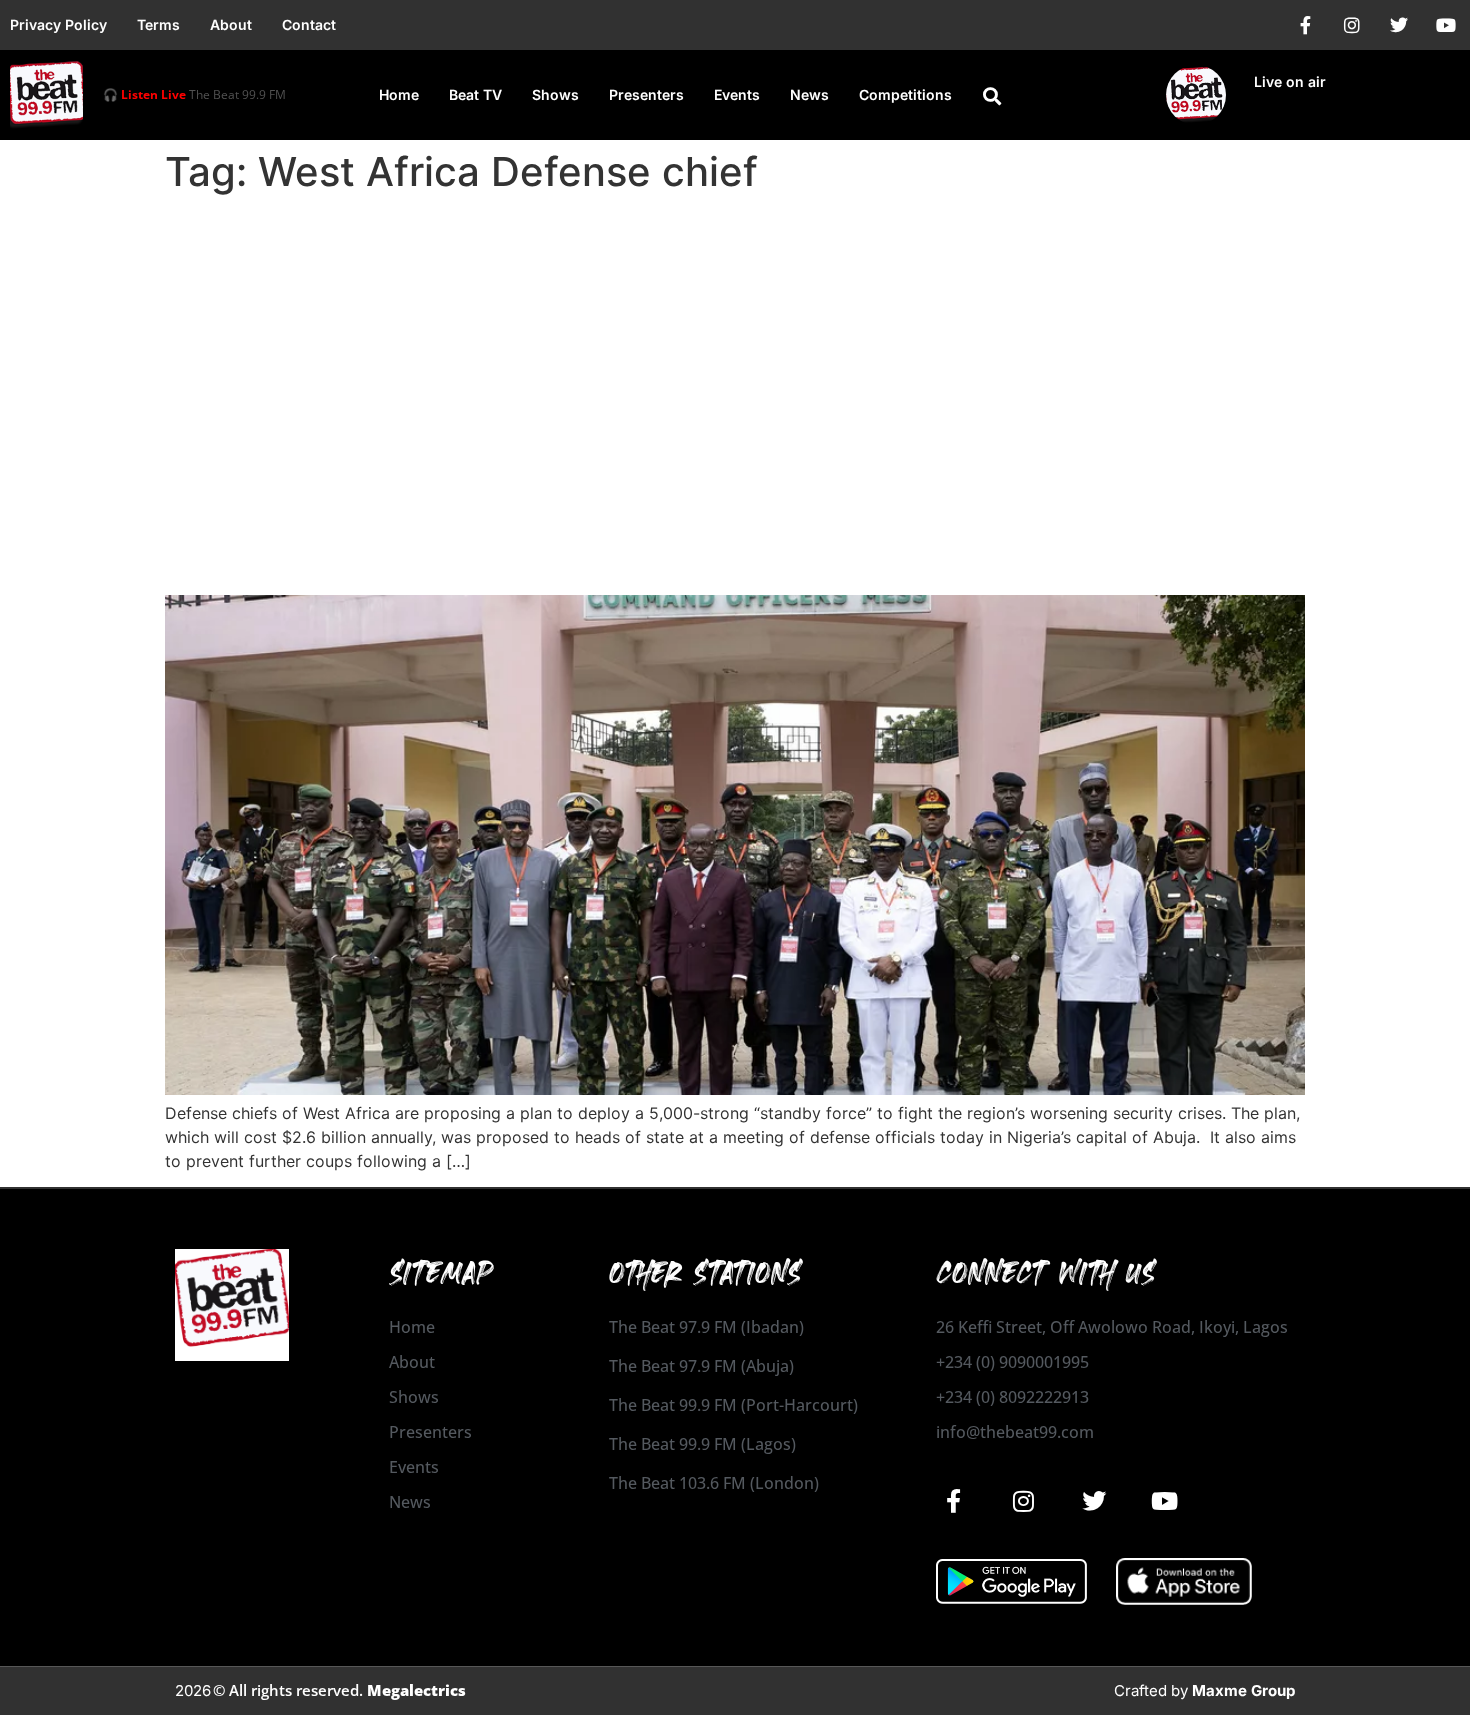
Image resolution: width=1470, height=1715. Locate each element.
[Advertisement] (735, 352)
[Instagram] (1352, 25)
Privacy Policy (58, 24)
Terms (158, 24)
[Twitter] (1399, 25)
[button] (992, 96)
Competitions (905, 94)
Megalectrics (416, 1690)
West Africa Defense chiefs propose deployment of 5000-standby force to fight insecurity (727, 539)
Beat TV (475, 94)
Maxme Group (1243, 1690)
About (231, 24)
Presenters (646, 94)
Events (737, 94)
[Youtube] (1446, 25)
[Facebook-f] (1305, 25)
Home (399, 94)
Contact (309, 24)
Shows (555, 94)
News (809, 94)
